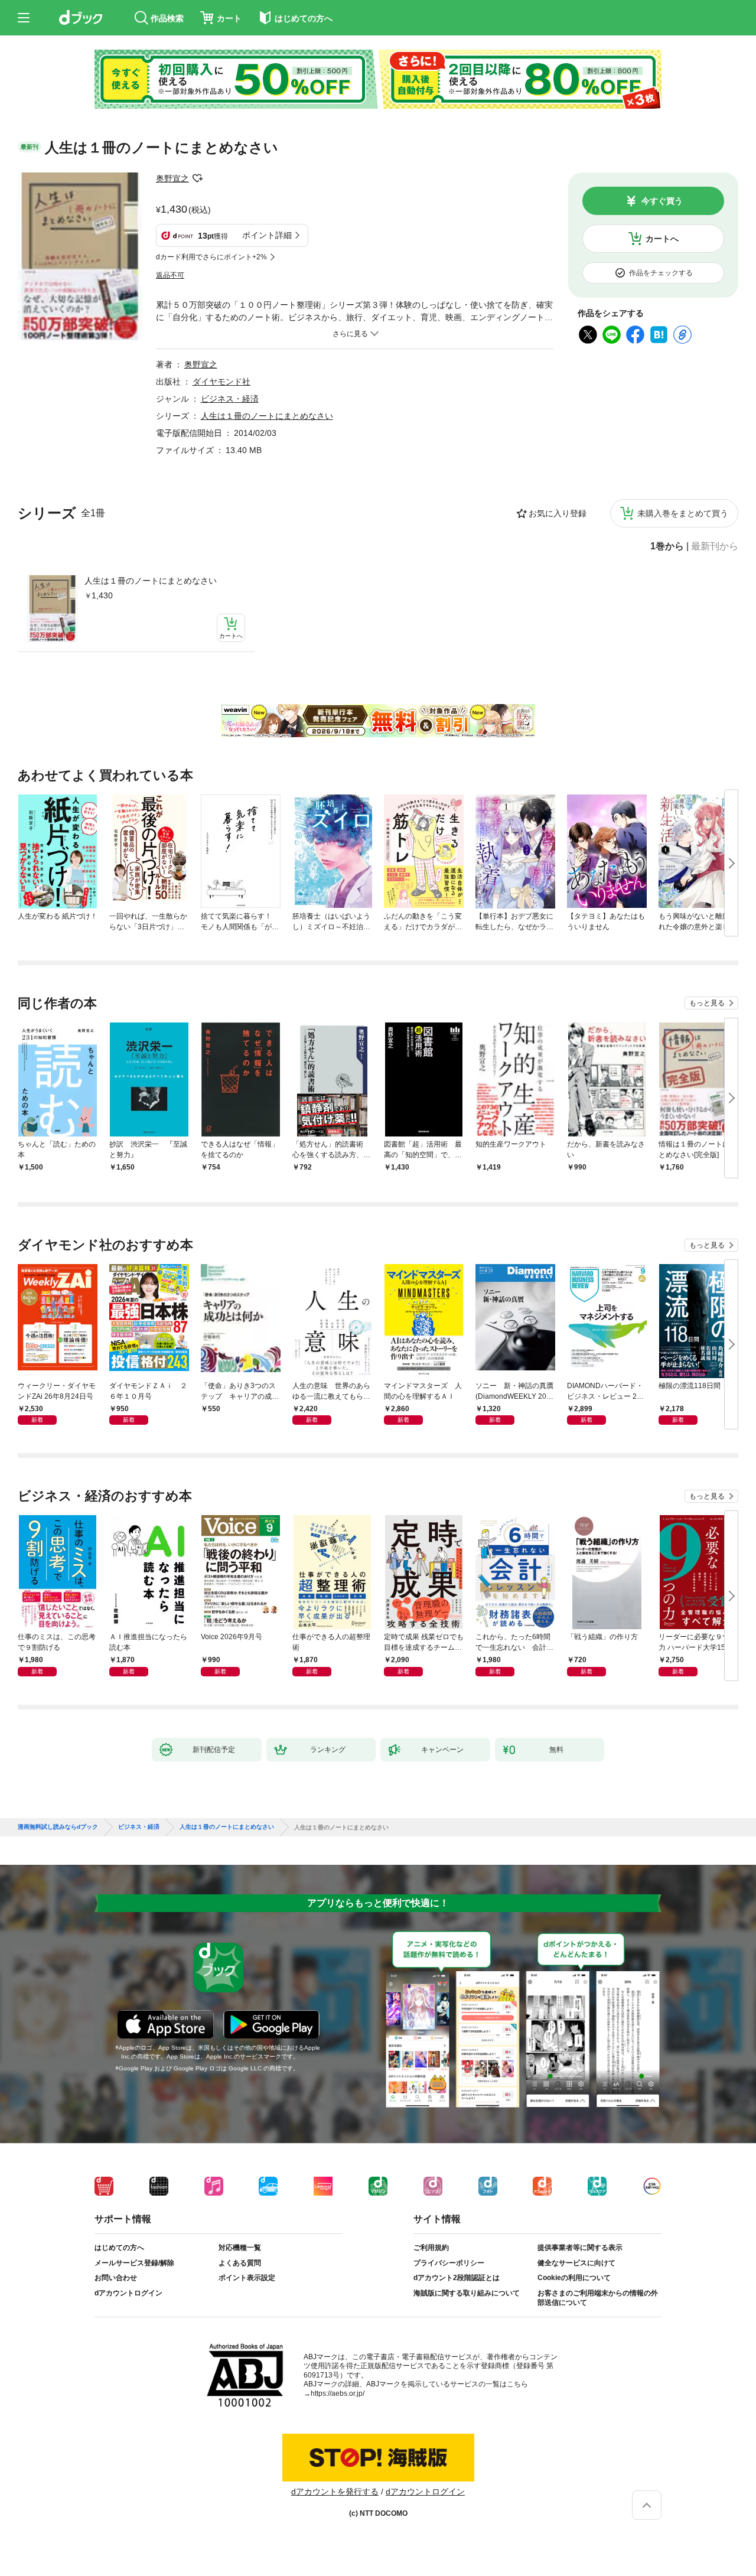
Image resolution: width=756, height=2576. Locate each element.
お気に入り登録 (558, 513)
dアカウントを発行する (335, 2492)
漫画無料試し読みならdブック (58, 1827)
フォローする (197, 178)
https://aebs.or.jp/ (338, 2393)
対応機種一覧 (240, 2248)
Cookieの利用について (574, 2278)
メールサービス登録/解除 (134, 2263)
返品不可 (170, 275)
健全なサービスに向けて (576, 2263)
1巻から (667, 546)
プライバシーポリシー (449, 2263)
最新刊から (715, 546)
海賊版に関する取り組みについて (467, 2293)
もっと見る (707, 1003)
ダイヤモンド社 (221, 382)
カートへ (662, 239)
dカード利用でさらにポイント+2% (211, 257)
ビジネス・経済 (230, 399)
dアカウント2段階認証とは (457, 2278)
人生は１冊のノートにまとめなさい (151, 581)
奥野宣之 (172, 178)
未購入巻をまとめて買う (683, 513)
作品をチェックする (661, 273)
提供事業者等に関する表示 (580, 2248)
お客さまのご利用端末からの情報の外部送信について (598, 2298)
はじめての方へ (119, 2248)
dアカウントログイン (128, 2293)
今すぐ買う (662, 201)
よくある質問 (240, 2263)
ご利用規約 (431, 2248)
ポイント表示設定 (247, 2278)
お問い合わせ (116, 2278)
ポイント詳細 (267, 235)
